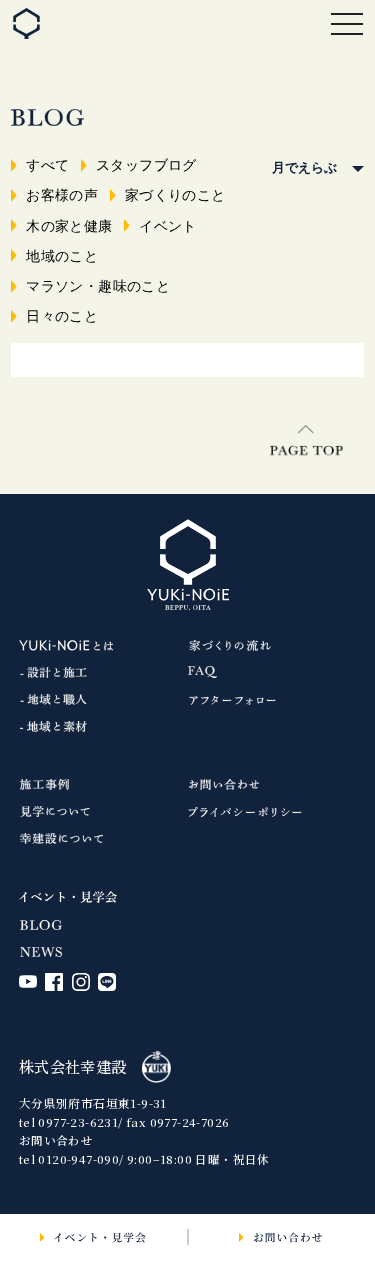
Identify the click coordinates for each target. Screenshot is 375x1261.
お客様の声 (62, 195)
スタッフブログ (146, 165)
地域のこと (62, 256)
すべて (47, 165)
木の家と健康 (69, 226)
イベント (168, 226)
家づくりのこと (175, 195)
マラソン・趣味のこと (98, 286)
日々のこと (62, 316)
